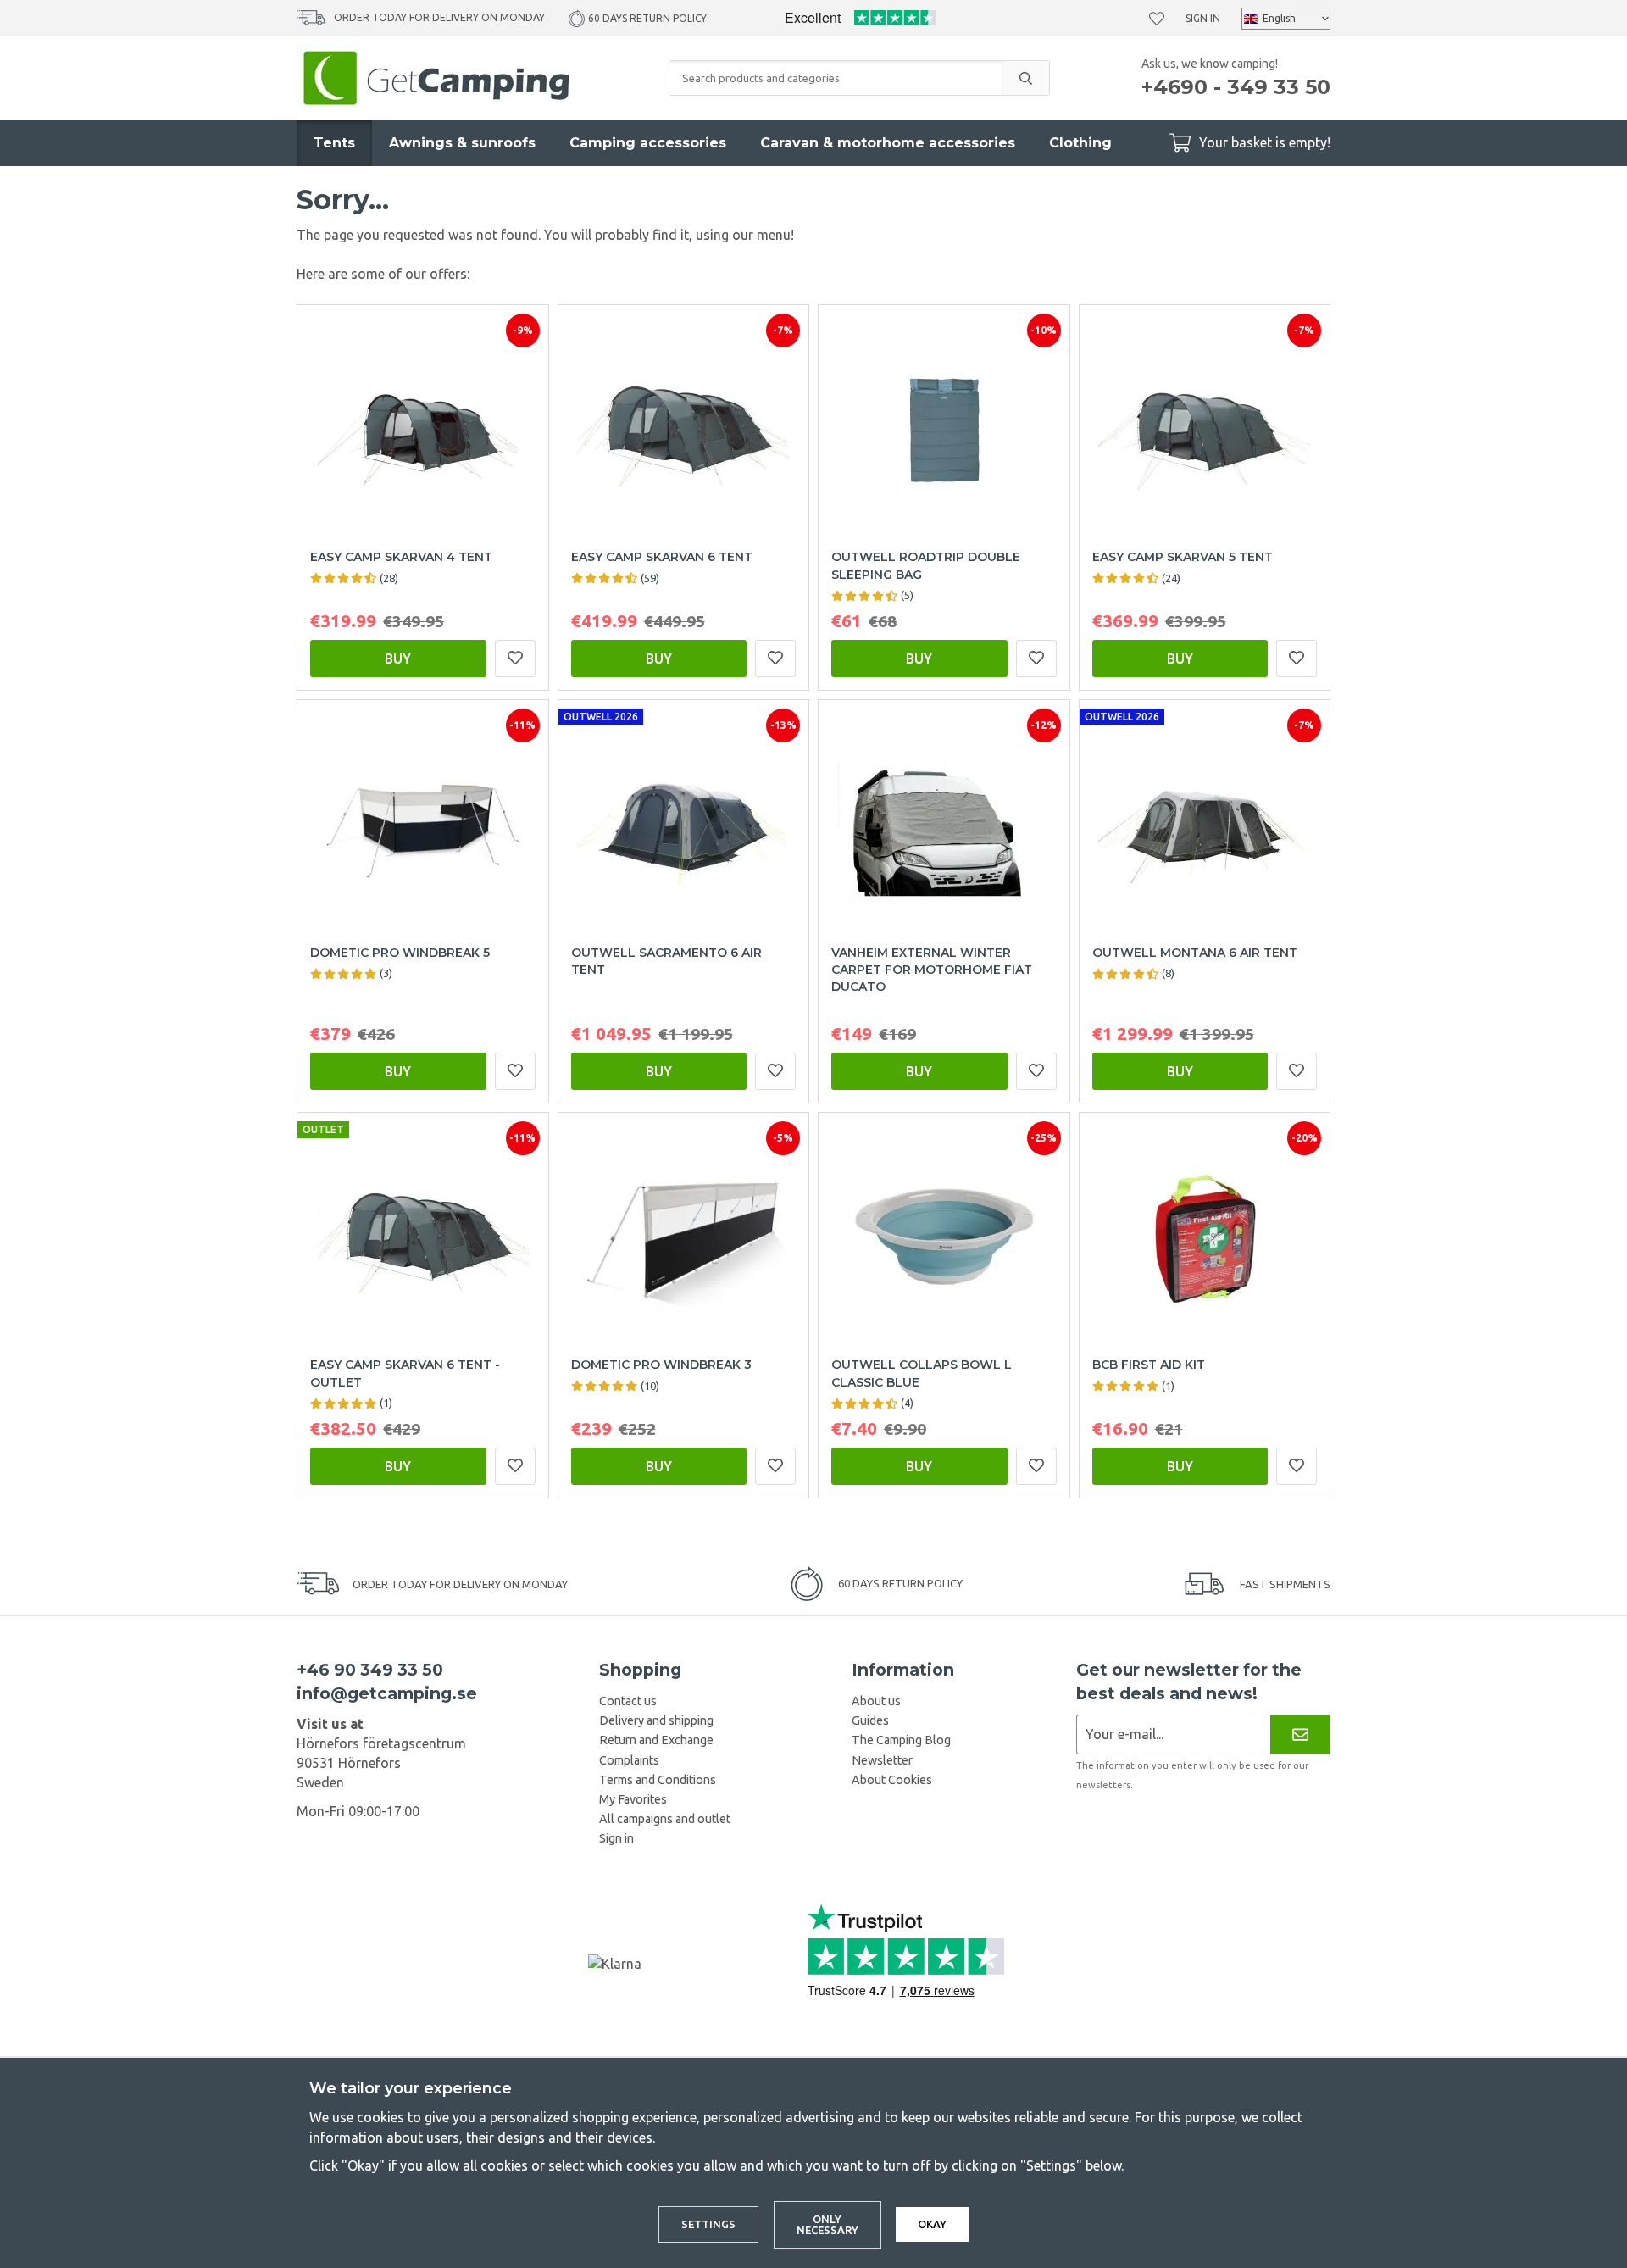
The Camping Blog (901, 1740)
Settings (708, 2224)
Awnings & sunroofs (462, 143)
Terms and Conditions (658, 1780)
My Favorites (633, 1799)
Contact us (628, 1701)
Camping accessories (648, 143)
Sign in (1203, 18)
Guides (870, 1720)
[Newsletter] (1300, 1734)
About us (876, 1701)
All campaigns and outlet (665, 1819)
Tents (334, 143)
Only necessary (827, 2224)
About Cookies (892, 1780)
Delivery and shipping (656, 1720)
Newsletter (882, 1760)
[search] (1025, 78)
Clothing (1080, 143)
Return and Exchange (656, 1740)
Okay (932, 2224)
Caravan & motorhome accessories (888, 143)
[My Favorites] (1157, 19)
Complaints (629, 1760)
